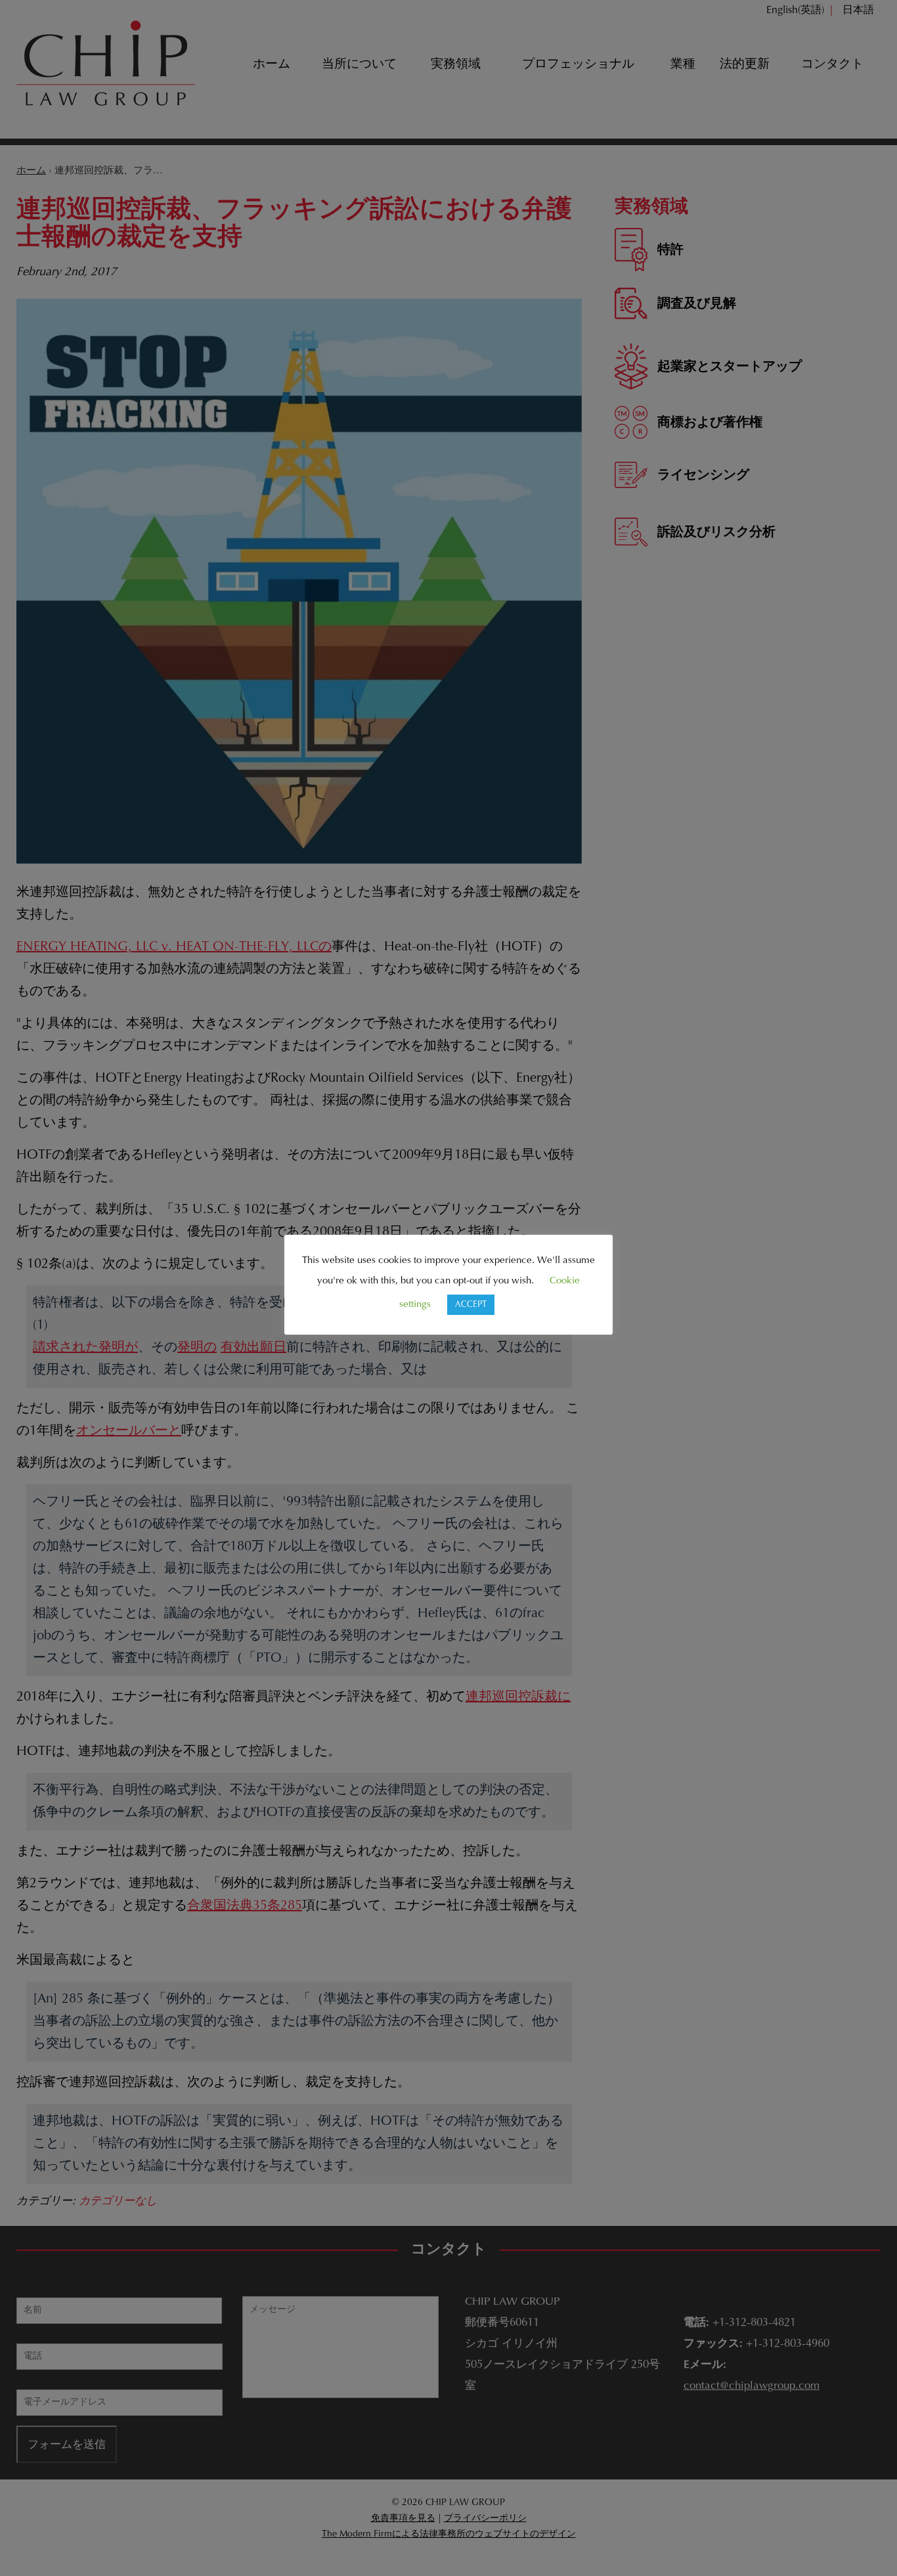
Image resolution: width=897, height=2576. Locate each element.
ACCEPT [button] (471, 1305)
